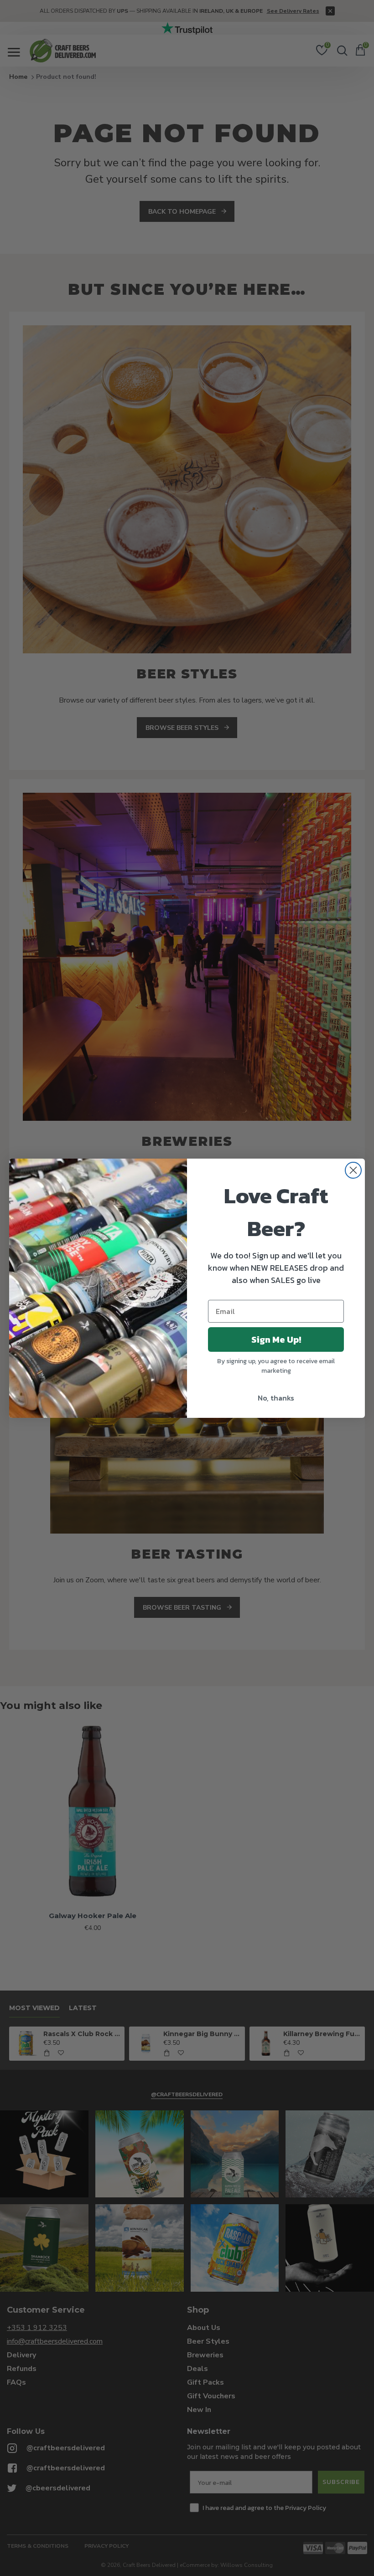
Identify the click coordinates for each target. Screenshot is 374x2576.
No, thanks (276, 1398)
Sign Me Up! (276, 1339)
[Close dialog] (353, 1170)
